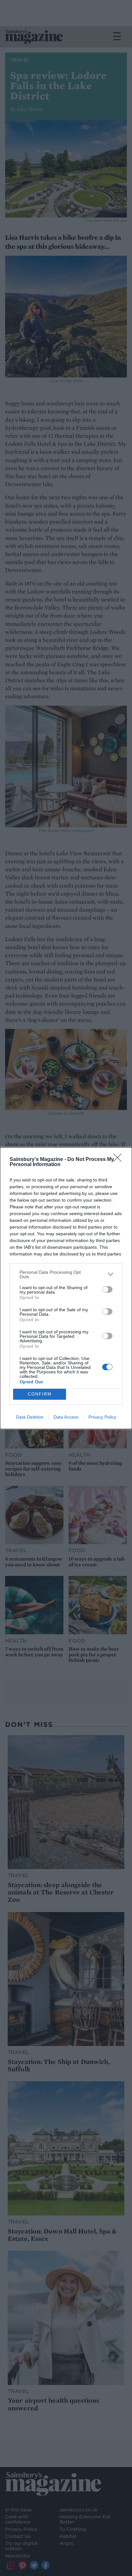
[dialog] (66, 1288)
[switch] (107, 1289)
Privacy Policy (102, 1417)
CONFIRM (40, 1394)
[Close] (120, 1160)
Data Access (66, 1417)
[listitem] (66, 1274)
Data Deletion (30, 1417)
